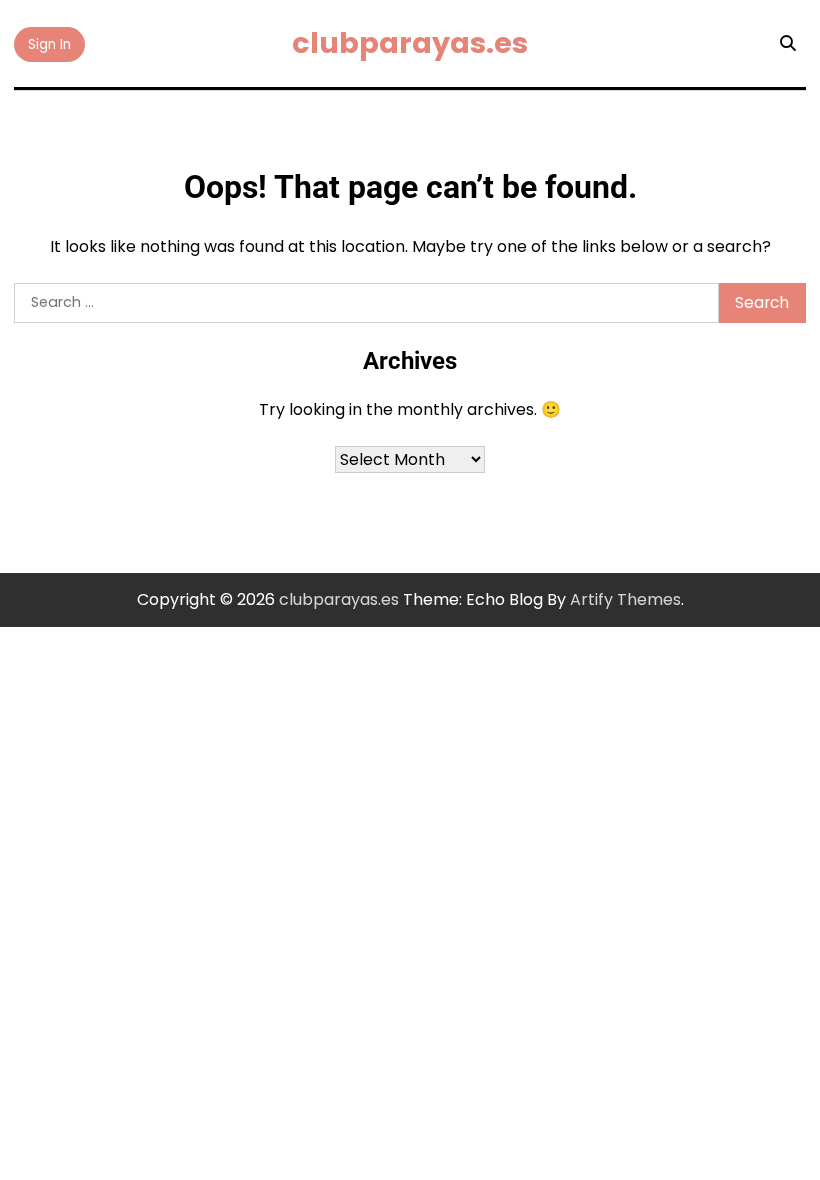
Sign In (49, 44)
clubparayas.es (410, 43)
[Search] (788, 44)
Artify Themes (625, 599)
